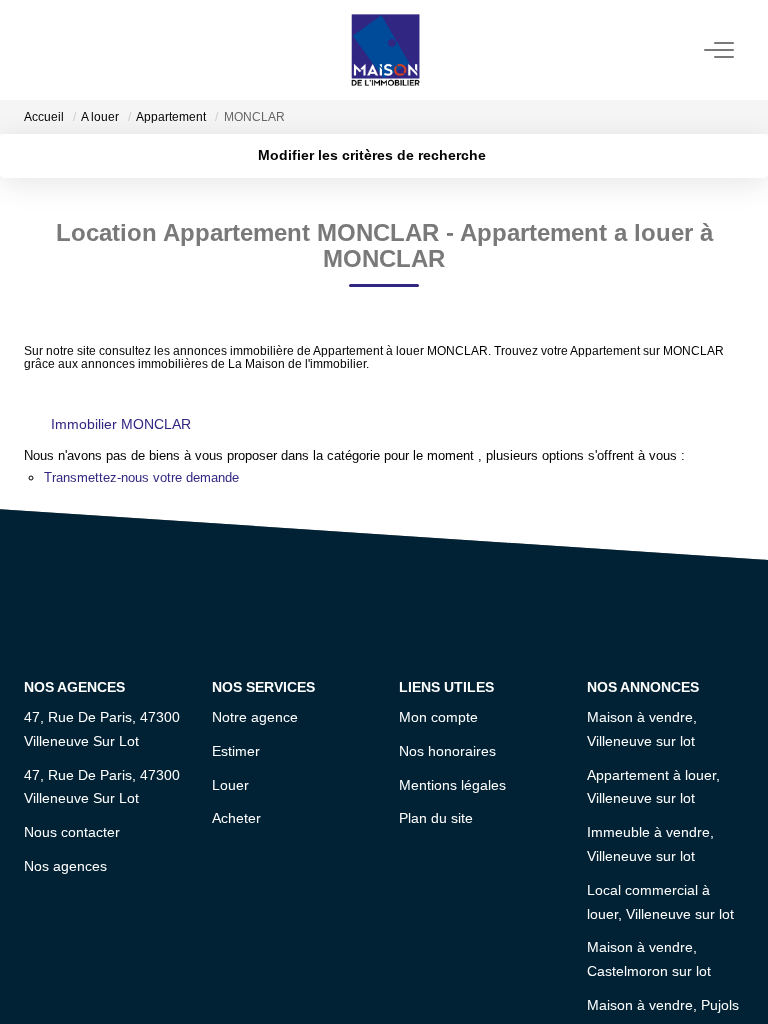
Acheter (236, 818)
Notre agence (255, 717)
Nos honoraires (447, 751)
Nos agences (65, 866)
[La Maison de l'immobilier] (385, 50)
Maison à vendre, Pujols (663, 1005)
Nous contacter (72, 832)
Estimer (236, 751)
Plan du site (436, 818)
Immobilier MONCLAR (121, 424)
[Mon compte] (36, 49)
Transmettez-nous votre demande (141, 477)
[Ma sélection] (60, 49)
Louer (230, 785)
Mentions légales (452, 785)
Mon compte (438, 717)
